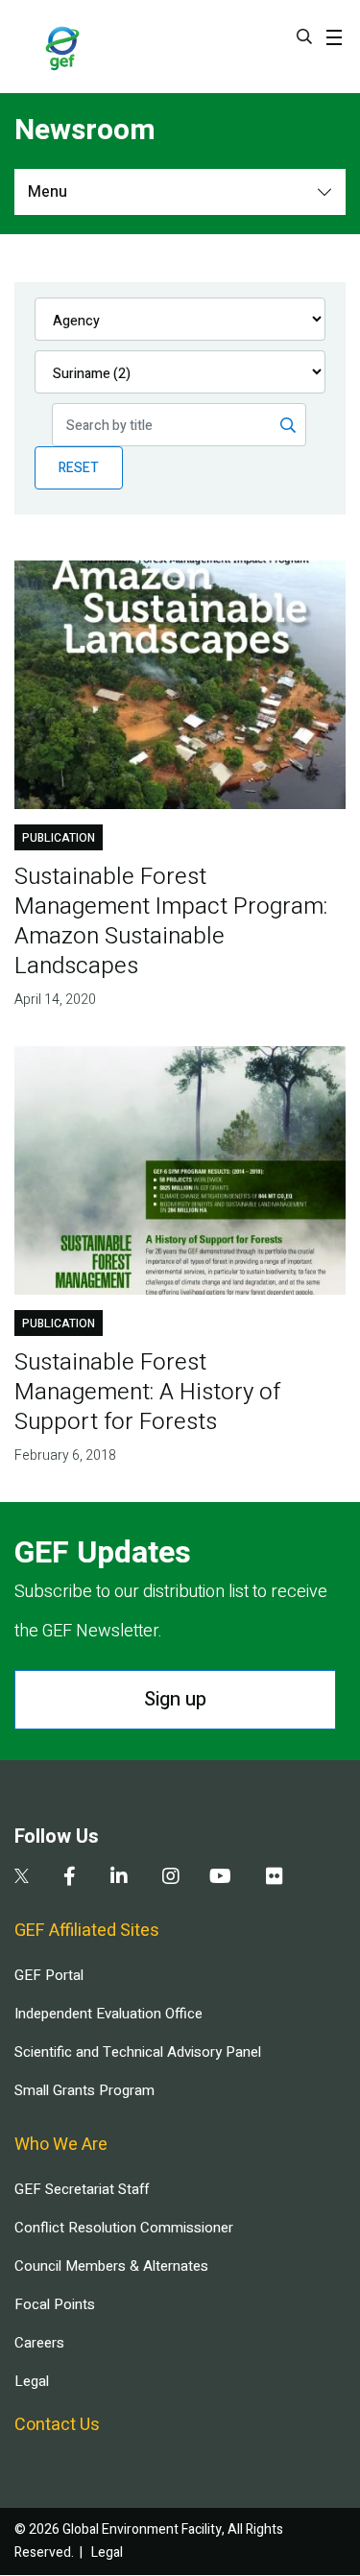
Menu (48, 192)
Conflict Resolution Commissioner (124, 2228)
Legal (32, 2381)
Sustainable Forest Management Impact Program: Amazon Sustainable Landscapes (171, 921)
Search (304, 36)
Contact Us (57, 2425)
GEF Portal (49, 1975)
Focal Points (55, 2304)
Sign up (175, 1699)
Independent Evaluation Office (108, 2014)
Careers (39, 2343)
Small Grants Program (84, 2090)
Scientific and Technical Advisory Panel (138, 2052)
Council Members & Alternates (111, 2266)
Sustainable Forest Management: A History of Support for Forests (147, 1392)
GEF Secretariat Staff (82, 2189)
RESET (79, 468)
